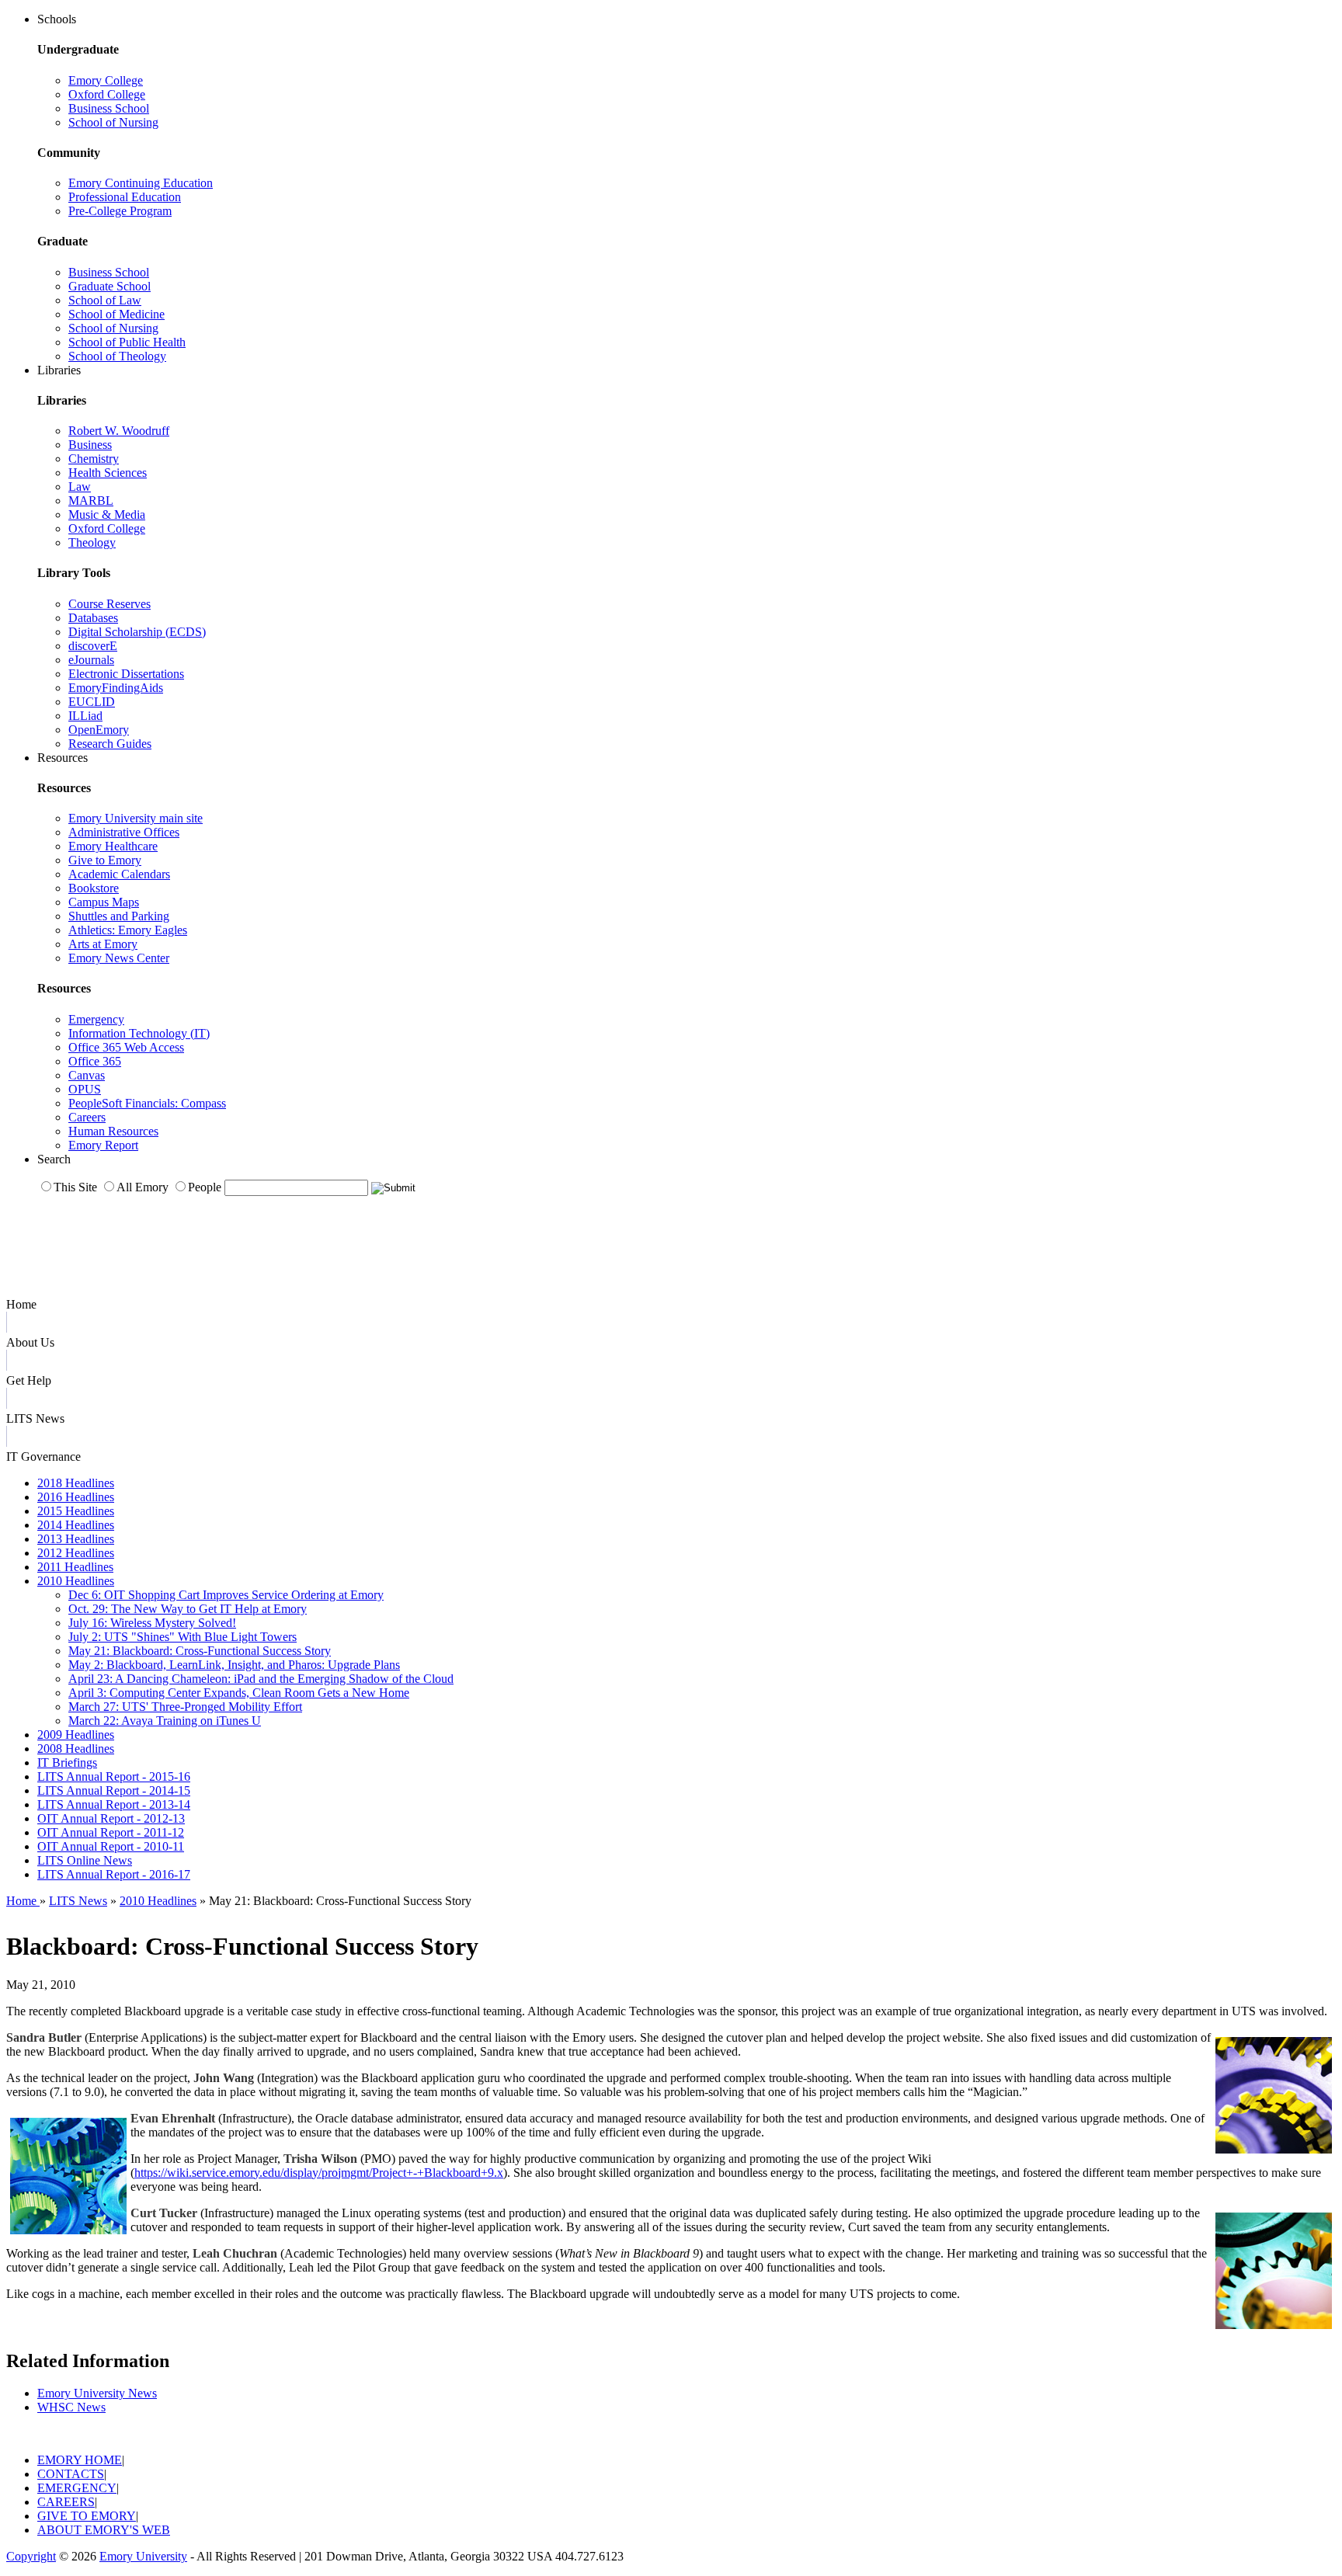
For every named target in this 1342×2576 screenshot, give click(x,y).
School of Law (105, 300)
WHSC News (71, 2407)
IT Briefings (67, 1763)
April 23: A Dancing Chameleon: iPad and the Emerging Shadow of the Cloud (261, 1679)
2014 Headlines (76, 1525)
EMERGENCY (77, 2488)
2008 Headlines (76, 1749)
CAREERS (66, 2502)
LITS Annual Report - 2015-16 (114, 1776)
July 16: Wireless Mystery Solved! (152, 1623)
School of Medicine (116, 314)
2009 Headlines (76, 1735)
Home (21, 1304)
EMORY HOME (80, 2460)
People (205, 1187)
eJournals (91, 660)
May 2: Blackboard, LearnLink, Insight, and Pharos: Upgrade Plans (234, 1665)
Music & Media (107, 515)
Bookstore (94, 888)
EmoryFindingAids (116, 688)
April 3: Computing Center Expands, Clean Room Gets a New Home (239, 1693)
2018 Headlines (76, 1483)
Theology (92, 542)
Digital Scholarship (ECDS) (137, 632)
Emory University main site (136, 818)
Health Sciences (108, 473)
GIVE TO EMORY (87, 2516)
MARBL (91, 501)
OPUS (85, 1089)
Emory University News (97, 2393)
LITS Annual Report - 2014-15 (114, 1790)
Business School (109, 108)
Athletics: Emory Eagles (128, 930)
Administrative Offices (124, 832)
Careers (87, 1117)
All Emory (143, 1187)
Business (90, 445)
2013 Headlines (76, 1539)
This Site (75, 1187)
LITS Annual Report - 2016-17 (114, 1874)
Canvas (87, 1075)
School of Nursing (113, 122)
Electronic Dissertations (126, 674)
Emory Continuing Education (141, 183)
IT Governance (43, 1457)
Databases (93, 618)
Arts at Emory (103, 944)
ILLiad (85, 716)
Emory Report (103, 1145)
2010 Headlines (76, 1581)
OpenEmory (99, 730)
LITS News (35, 1418)
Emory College (106, 80)
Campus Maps (104, 902)
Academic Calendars (119, 874)
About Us (30, 1342)
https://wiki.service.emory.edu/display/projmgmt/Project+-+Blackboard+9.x (319, 2173)
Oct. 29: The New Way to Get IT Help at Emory (188, 1609)
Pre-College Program (120, 211)
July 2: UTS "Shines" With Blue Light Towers (183, 1637)
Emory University (143, 2556)
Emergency (96, 1019)
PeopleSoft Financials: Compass (147, 1103)
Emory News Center (119, 958)
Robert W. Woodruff (119, 431)
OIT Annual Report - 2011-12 (111, 1832)
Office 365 (95, 1061)
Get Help (29, 1380)
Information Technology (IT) (139, 1033)
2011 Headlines (75, 1567)
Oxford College (107, 94)
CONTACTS (71, 2474)
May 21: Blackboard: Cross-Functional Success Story (200, 1651)
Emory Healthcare (113, 846)
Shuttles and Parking (119, 916)
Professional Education (125, 197)
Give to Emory (105, 860)
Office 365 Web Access (126, 1047)
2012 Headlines (76, 1553)
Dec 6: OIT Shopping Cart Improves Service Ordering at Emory (226, 1595)
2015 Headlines (76, 1511)
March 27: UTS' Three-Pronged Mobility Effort (185, 1707)
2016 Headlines (76, 1497)
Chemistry (94, 459)
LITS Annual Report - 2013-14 (114, 1804)
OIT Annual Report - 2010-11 (111, 1846)
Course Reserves (110, 604)
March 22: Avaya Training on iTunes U (165, 1721)
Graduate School (110, 286)
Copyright (31, 2556)
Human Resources (113, 1131)
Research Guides (110, 744)
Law (80, 487)
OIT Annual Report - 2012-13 (111, 1818)
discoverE (93, 646)
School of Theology (117, 356)
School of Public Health (127, 342)
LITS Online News (85, 1860)
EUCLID (92, 702)
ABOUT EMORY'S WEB (104, 2530)
